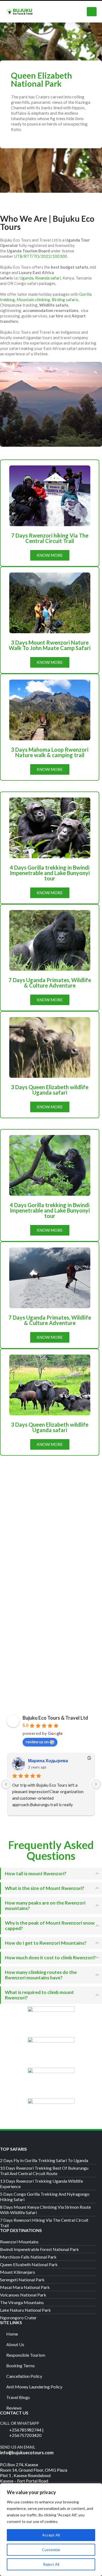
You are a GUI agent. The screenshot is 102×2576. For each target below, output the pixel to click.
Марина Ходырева (48, 1760)
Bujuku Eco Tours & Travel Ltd (55, 1718)
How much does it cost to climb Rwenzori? (50, 1958)
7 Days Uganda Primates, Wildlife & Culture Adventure (50, 983)
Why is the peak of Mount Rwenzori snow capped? (50, 1926)
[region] (51, 2530)
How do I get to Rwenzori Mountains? (46, 1943)
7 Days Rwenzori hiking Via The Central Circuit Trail (50, 538)
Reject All (51, 2564)
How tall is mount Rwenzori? (36, 1874)
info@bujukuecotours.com (27, 2453)
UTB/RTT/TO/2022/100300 (41, 256)
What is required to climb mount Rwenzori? (39, 1995)
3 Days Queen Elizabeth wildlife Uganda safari (50, 1090)
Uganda (27, 278)
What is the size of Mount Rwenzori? (45, 1888)
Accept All (51, 2535)
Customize (51, 2550)
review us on (37, 1742)
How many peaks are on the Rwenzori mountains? (45, 1906)
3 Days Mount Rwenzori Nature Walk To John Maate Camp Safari (50, 645)
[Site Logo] (19, 12)
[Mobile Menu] (92, 12)
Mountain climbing (33, 300)
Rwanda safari (48, 278)
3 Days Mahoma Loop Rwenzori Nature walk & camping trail (50, 752)
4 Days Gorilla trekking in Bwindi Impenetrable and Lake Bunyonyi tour (50, 873)
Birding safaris (65, 300)
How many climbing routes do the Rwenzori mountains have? (41, 1975)
